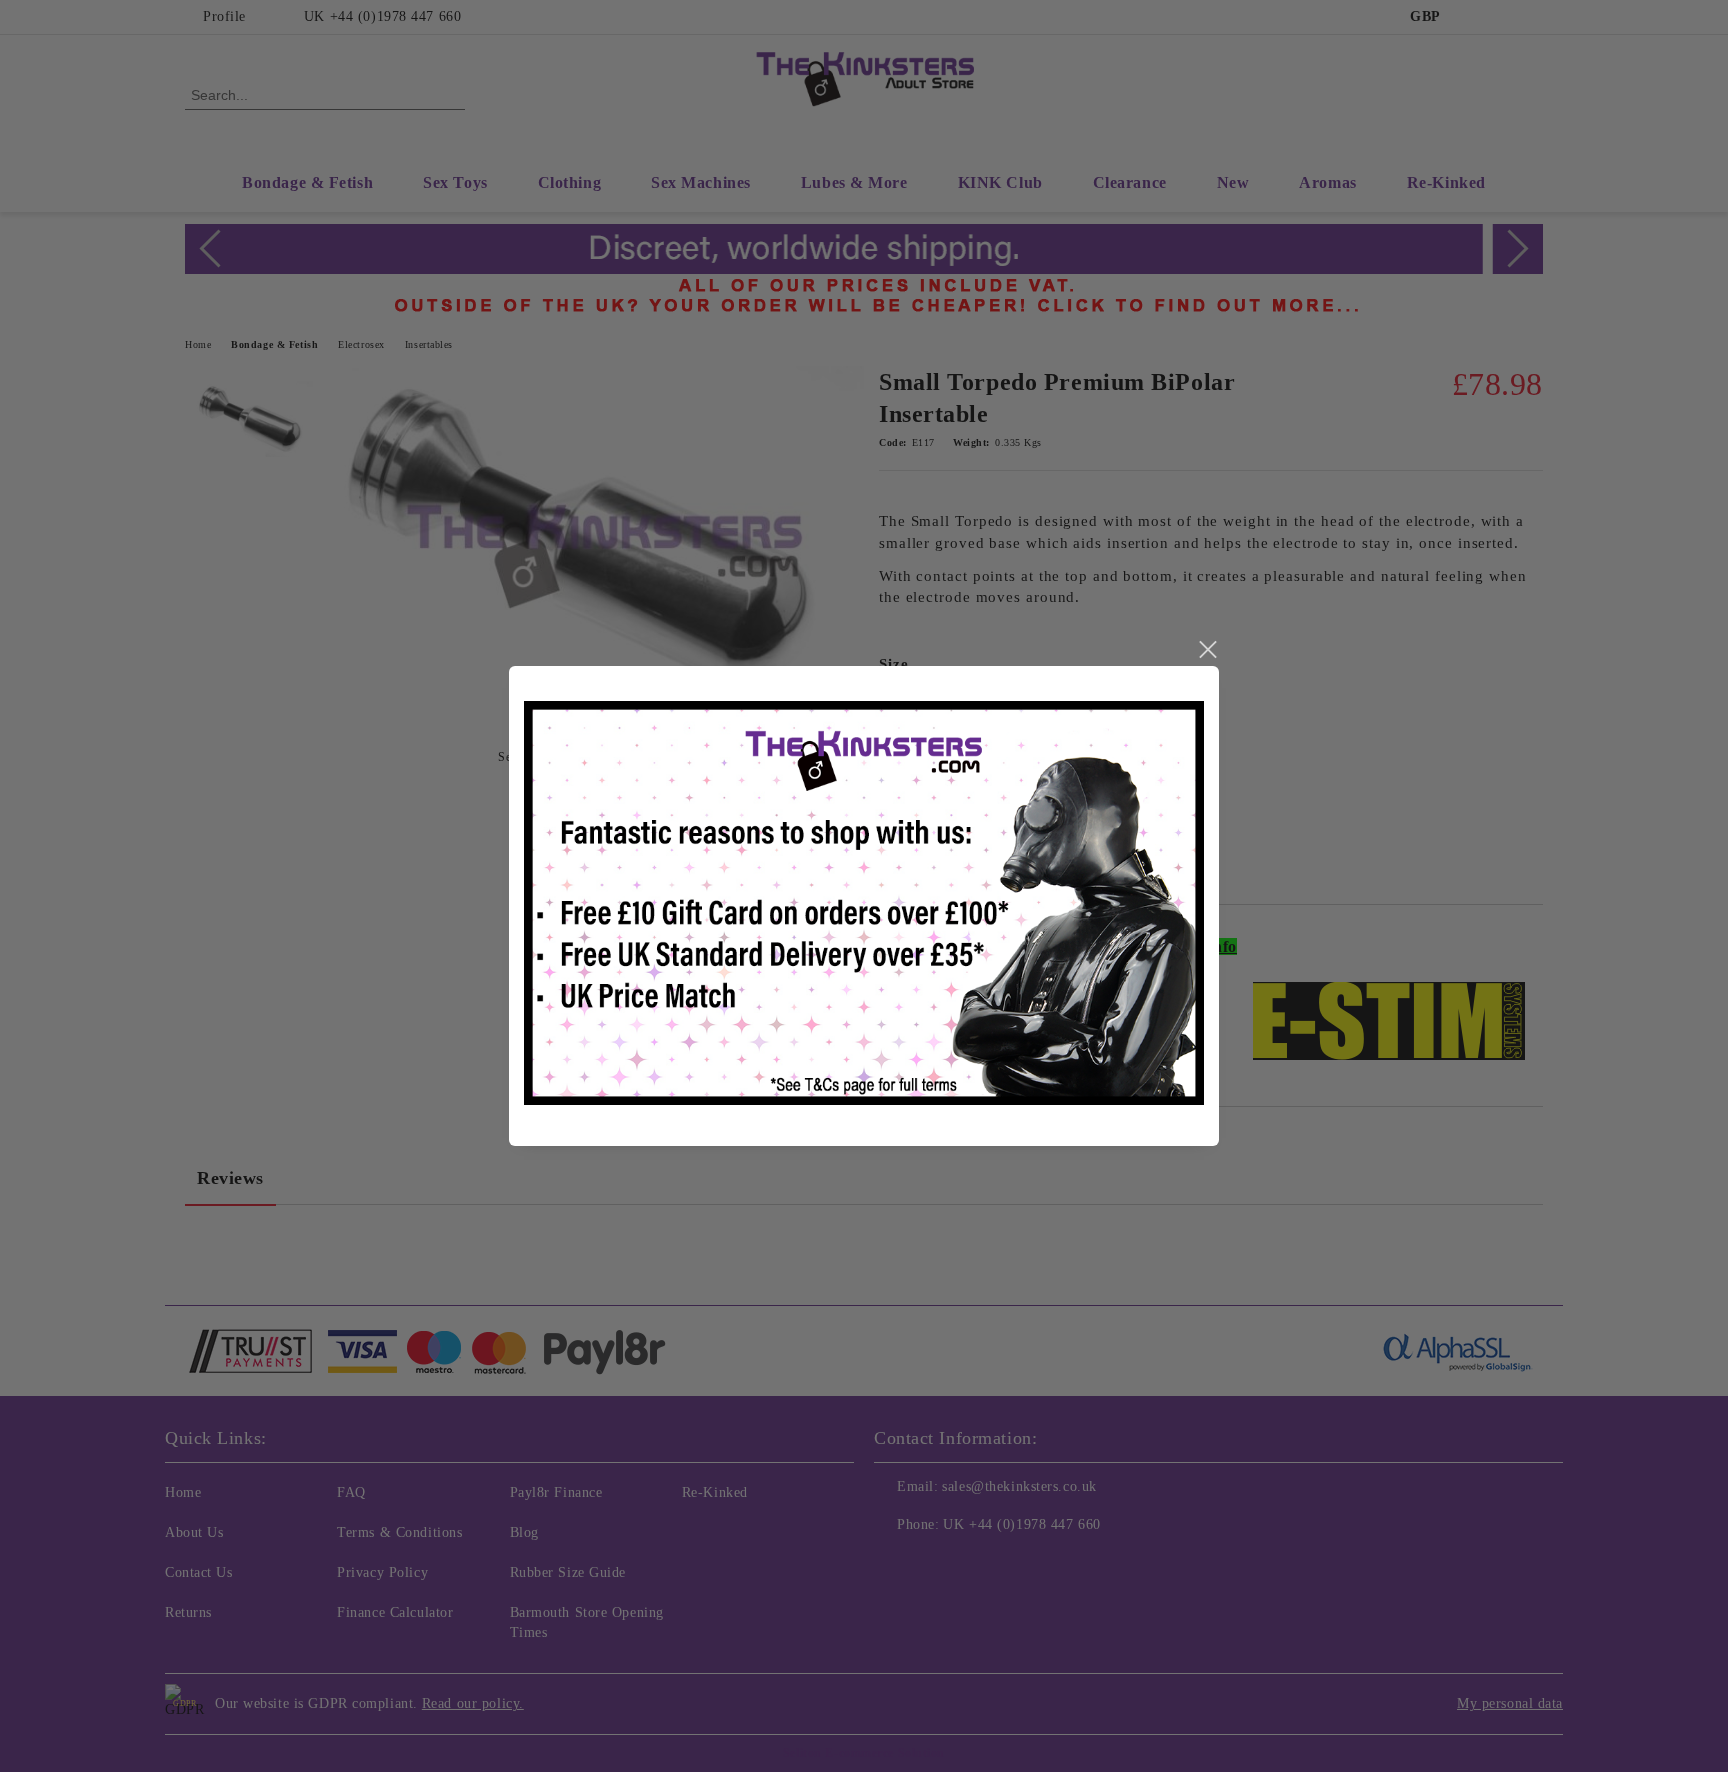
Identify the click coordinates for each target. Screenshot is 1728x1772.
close (1207, 650)
